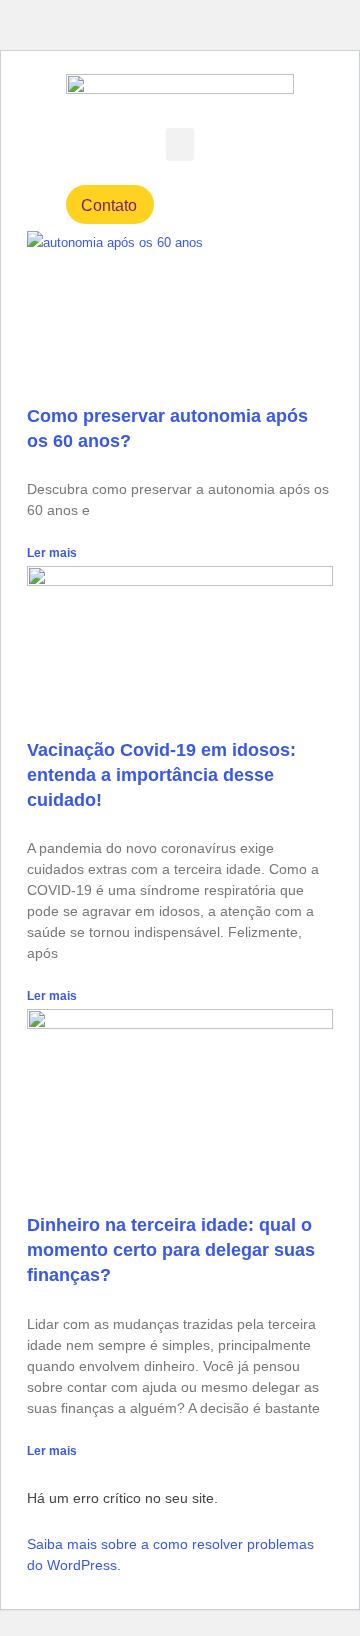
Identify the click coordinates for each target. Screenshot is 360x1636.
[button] (180, 144)
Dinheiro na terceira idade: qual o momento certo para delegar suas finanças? (171, 1250)
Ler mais (52, 553)
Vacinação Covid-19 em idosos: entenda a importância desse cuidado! (161, 775)
